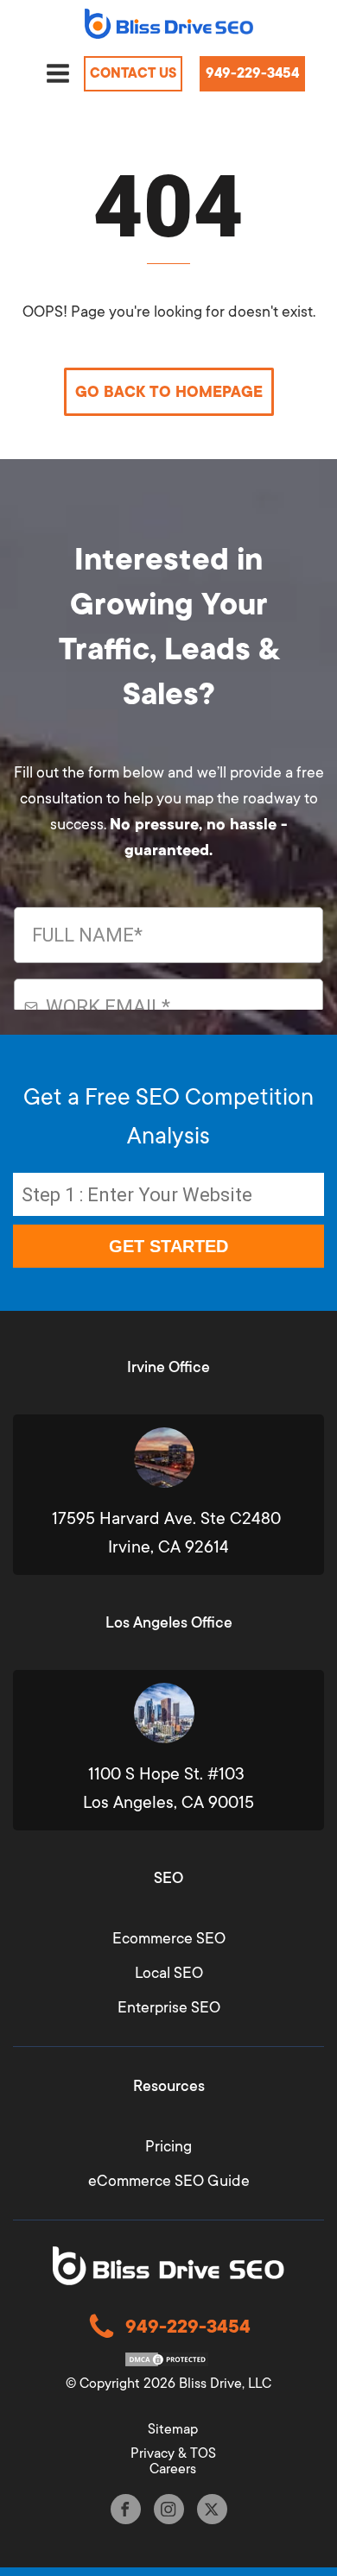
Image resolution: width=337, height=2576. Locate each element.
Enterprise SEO (169, 2007)
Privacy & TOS (173, 2453)
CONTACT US (133, 73)
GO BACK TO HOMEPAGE (169, 392)
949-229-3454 (252, 73)
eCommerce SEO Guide (169, 2181)
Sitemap (173, 2429)
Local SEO (169, 1973)
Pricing (168, 2146)
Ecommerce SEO (169, 1938)
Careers (173, 2469)
